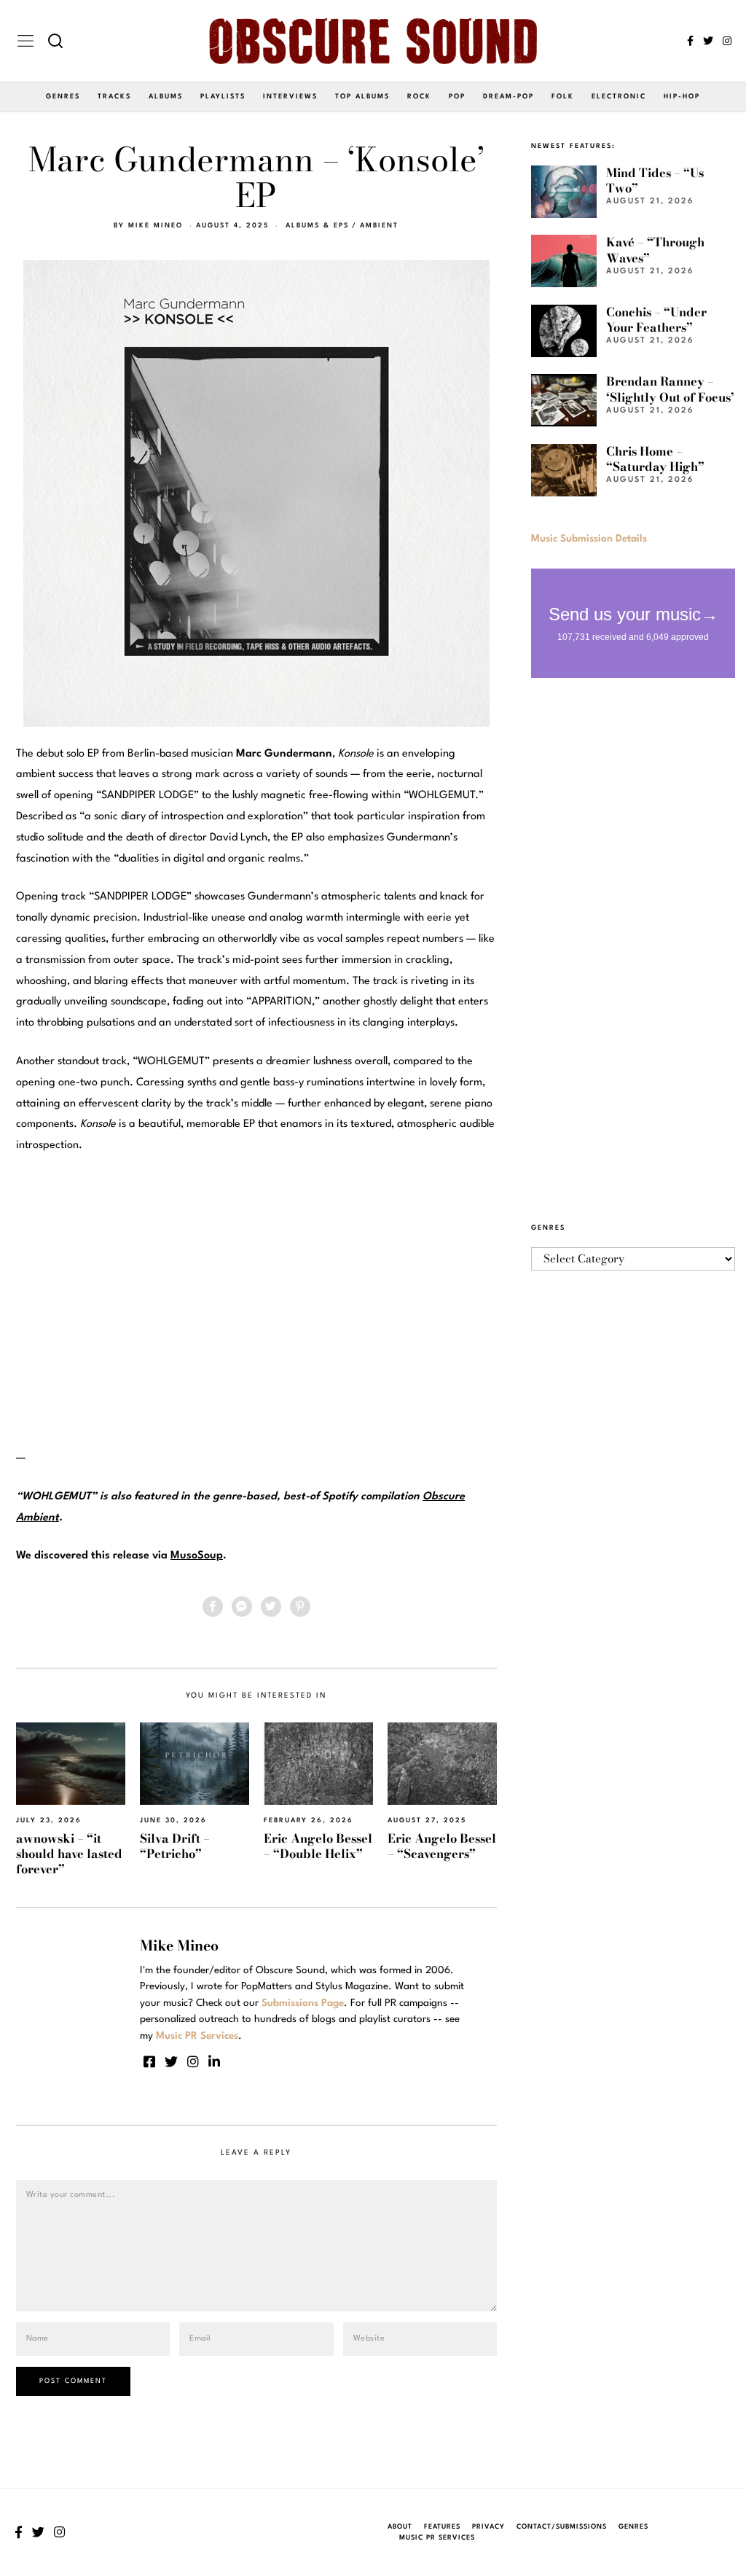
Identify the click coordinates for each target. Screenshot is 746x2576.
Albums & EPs (317, 226)
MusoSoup (197, 1556)
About (400, 2527)
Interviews (290, 97)
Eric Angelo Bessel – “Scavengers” (442, 1846)
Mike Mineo (156, 226)
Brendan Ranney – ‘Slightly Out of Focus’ (670, 389)
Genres (63, 97)
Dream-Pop (509, 97)
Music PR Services (437, 2538)
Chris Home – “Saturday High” (655, 459)
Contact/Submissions (562, 2527)
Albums (166, 97)
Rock (419, 97)
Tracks (114, 97)
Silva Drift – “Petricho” (175, 1846)
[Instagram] (727, 41)
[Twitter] (708, 41)
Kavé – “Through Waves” (655, 250)
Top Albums (362, 97)
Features (442, 2527)
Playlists (223, 97)
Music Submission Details (589, 539)
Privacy (488, 2527)
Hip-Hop (682, 97)
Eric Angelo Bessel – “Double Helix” (318, 1846)
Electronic (619, 97)
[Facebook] (690, 41)
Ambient (379, 226)
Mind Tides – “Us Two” (655, 180)
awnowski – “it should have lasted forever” (69, 1854)
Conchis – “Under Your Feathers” (656, 320)
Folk (563, 97)
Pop (457, 97)
